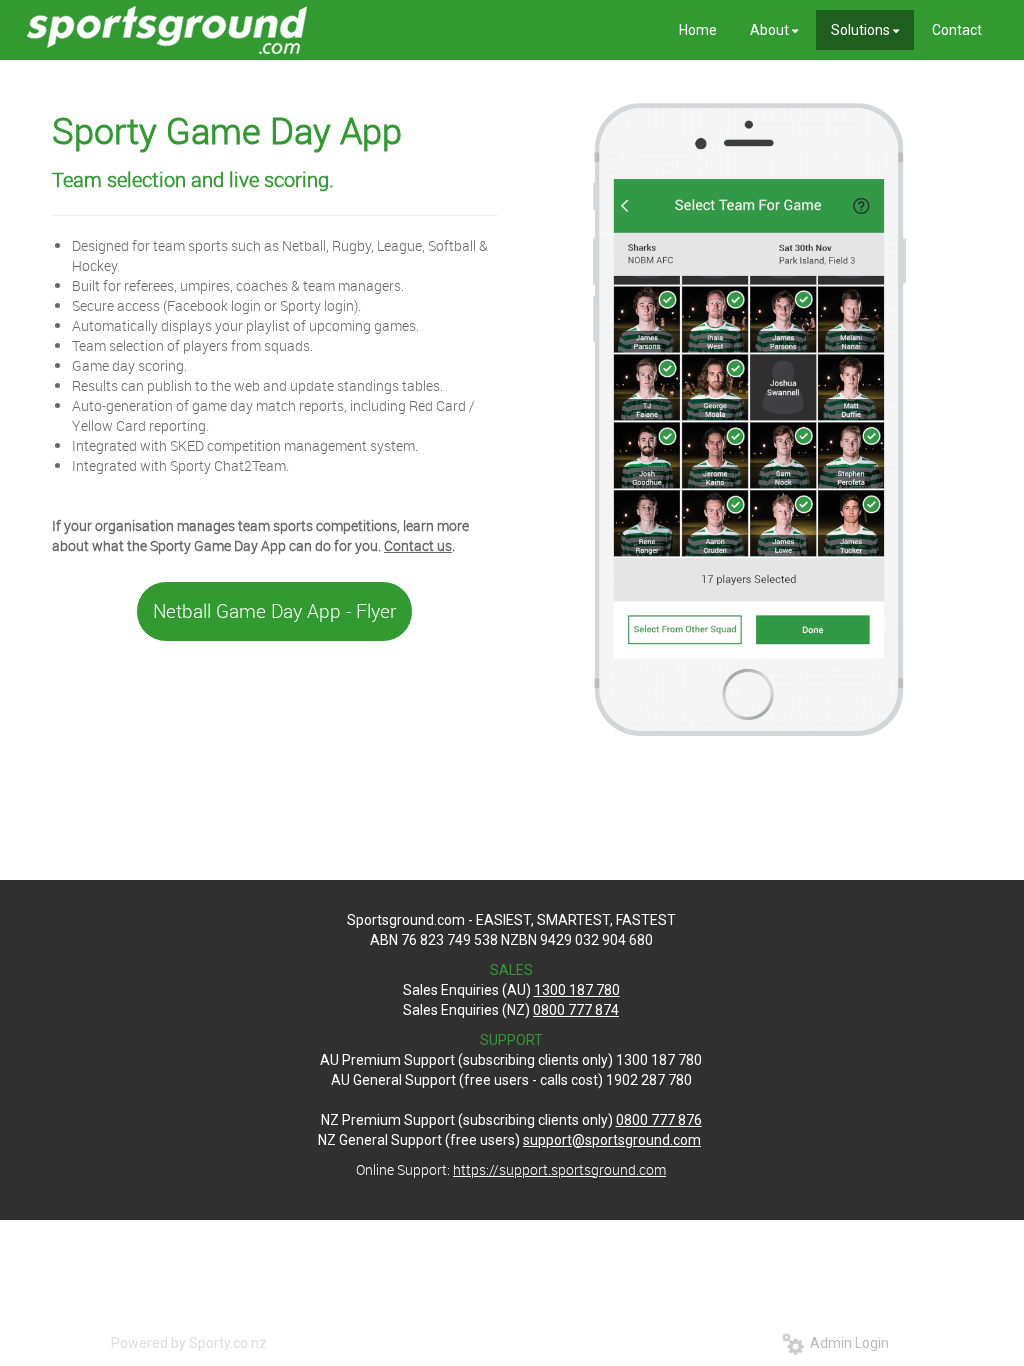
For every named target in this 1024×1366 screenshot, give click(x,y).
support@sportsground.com (612, 1140)
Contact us (418, 545)
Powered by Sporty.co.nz (189, 1343)
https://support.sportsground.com (559, 1169)
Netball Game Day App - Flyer (274, 611)
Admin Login (846, 1343)
